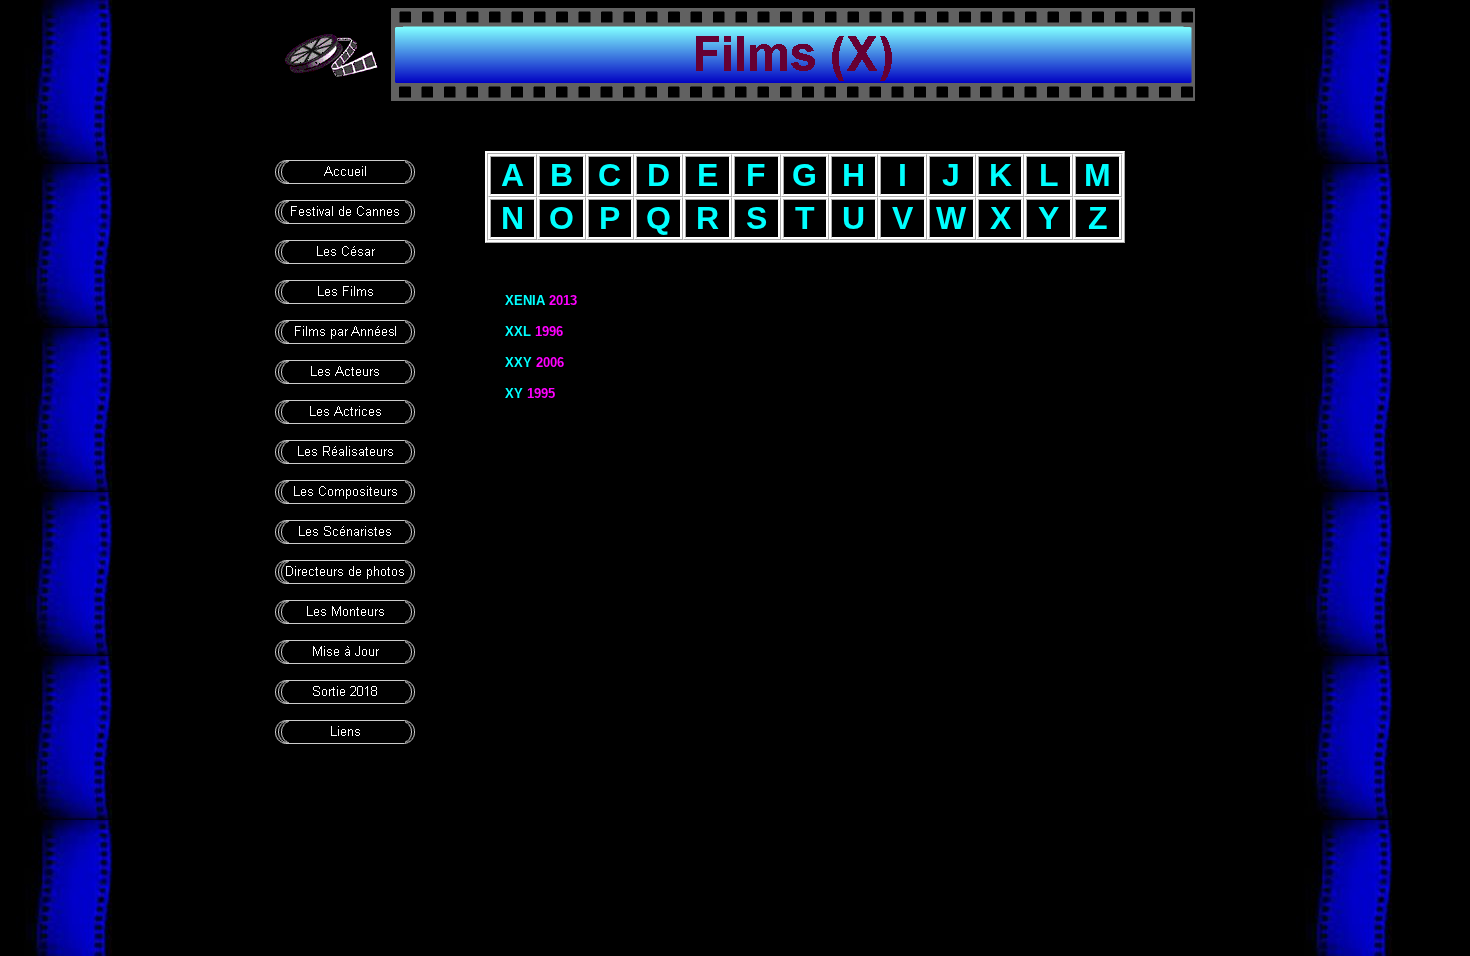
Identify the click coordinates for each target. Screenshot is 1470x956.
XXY (518, 362)
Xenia (525, 300)
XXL (518, 331)
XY (514, 393)
